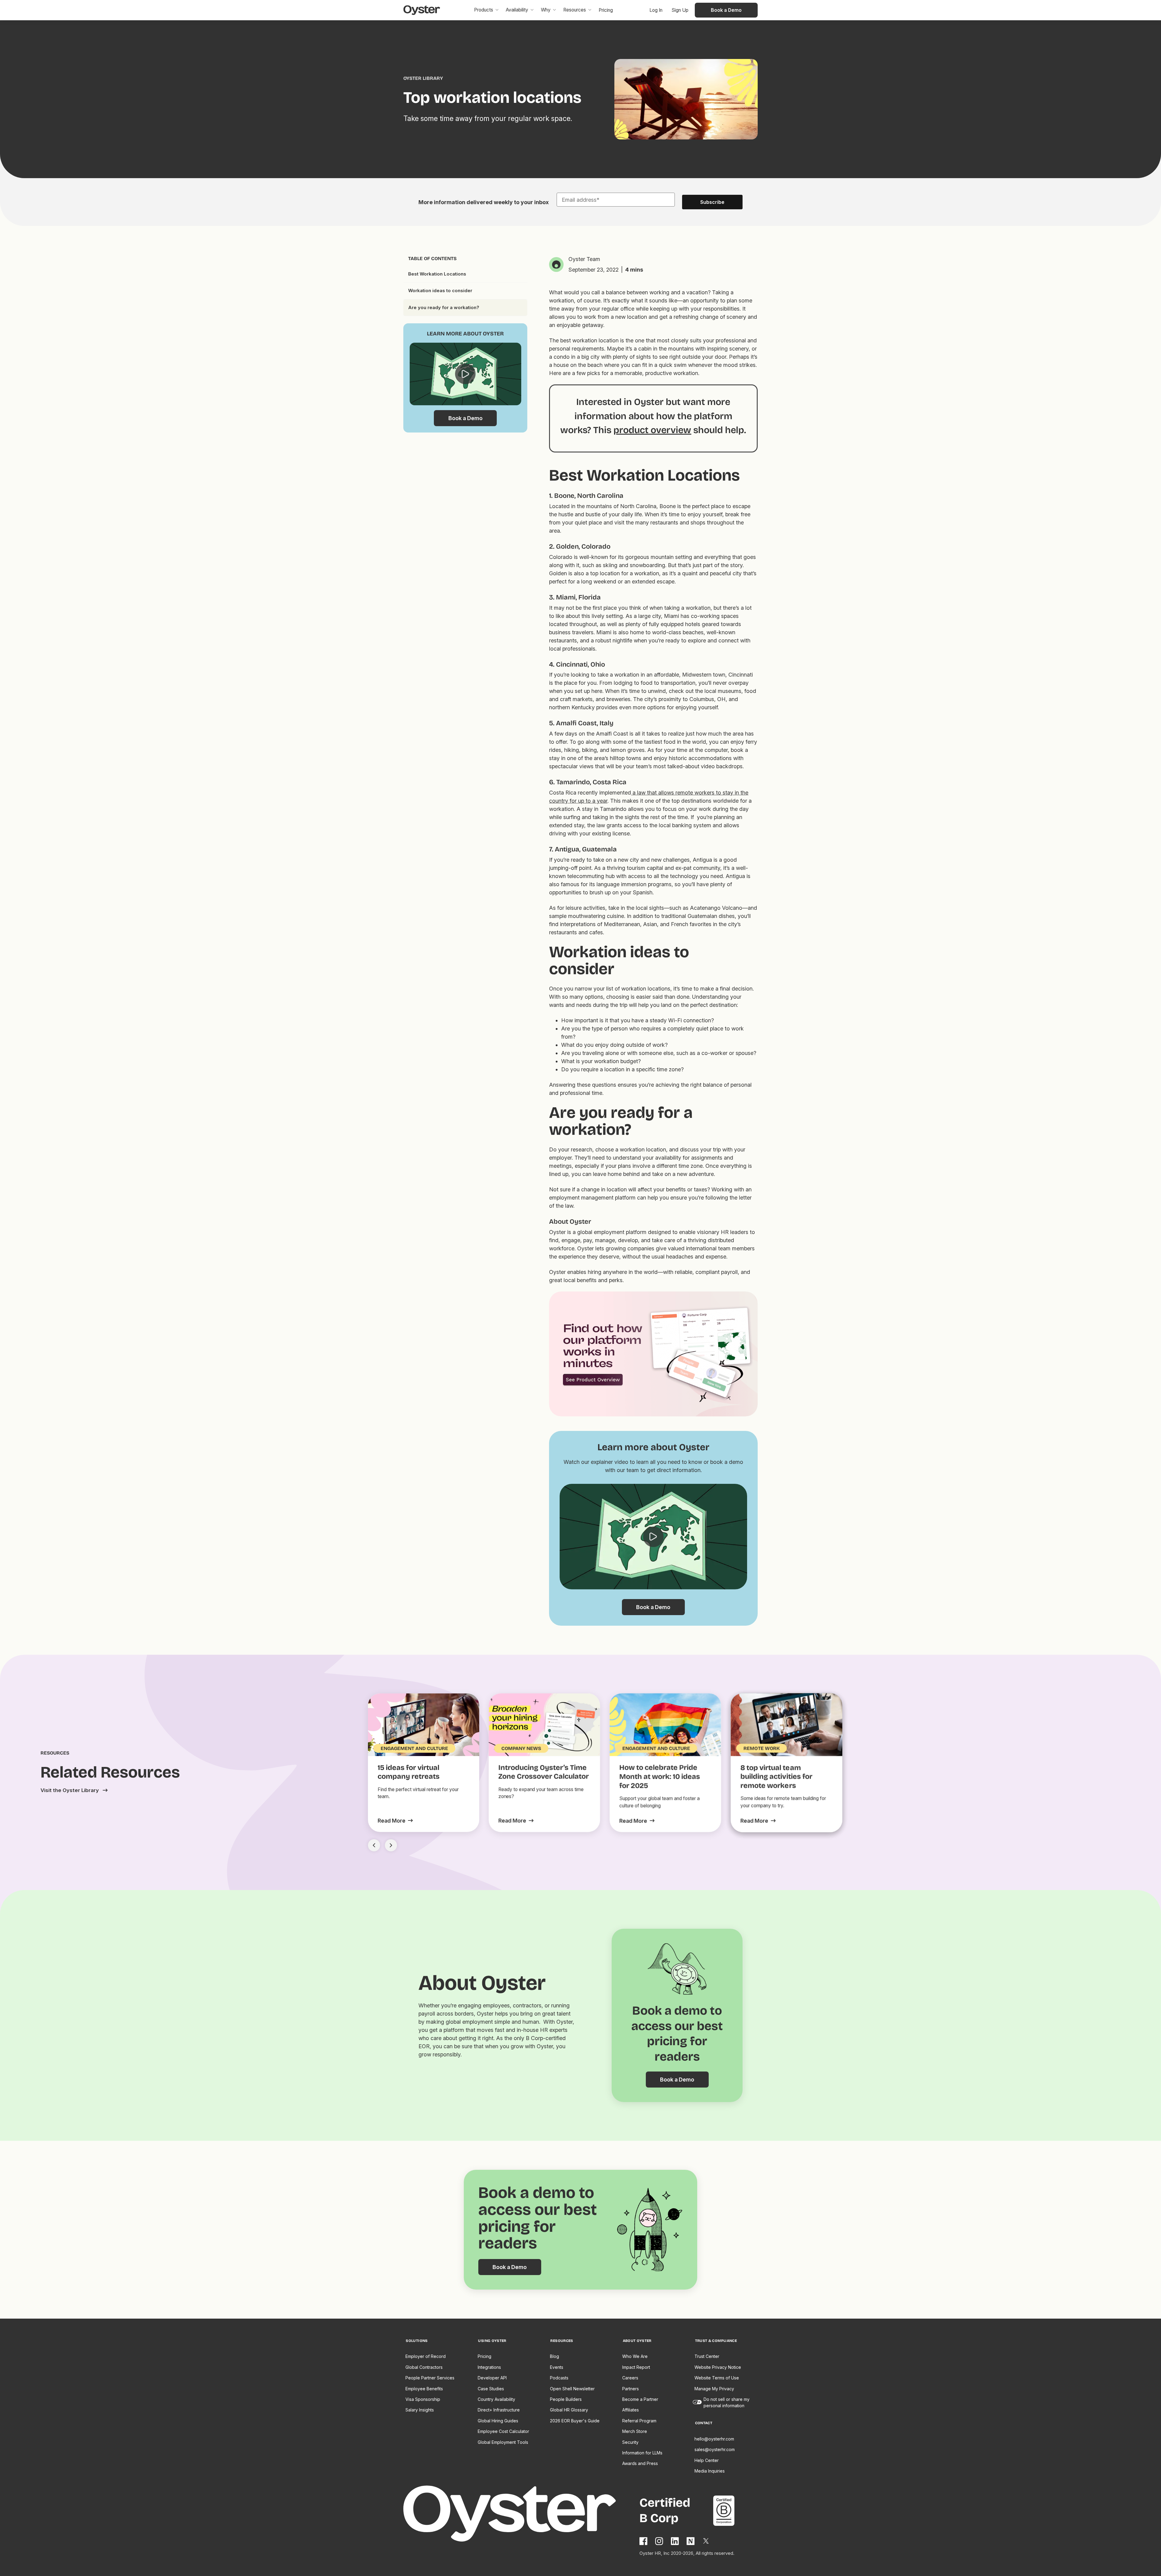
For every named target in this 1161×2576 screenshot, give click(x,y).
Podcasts (559, 2378)
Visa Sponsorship (423, 2399)
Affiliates (631, 2410)
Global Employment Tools (503, 2442)
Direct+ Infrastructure (499, 2410)
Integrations (489, 2367)
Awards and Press (640, 2463)
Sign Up (680, 10)
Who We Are (635, 2356)
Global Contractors (424, 2367)
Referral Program (639, 2421)
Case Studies (491, 2389)
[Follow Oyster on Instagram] (659, 2541)
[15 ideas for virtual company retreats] (395, 1821)
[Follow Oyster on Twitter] (706, 2541)
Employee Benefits (424, 2389)
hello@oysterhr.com (714, 2439)
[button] (486, 10)
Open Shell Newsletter (572, 2389)
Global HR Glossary (569, 2410)
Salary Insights (420, 2410)
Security (630, 2442)
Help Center (707, 2460)
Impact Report (636, 2367)
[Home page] (521, 2515)
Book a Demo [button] (726, 10)
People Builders (566, 2399)
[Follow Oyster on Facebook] (644, 2541)
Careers (630, 2378)
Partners (631, 2389)
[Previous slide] (374, 1845)
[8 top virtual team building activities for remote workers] (758, 1821)
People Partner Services (430, 2378)
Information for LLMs (642, 2453)
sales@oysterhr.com (715, 2449)
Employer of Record (426, 2356)
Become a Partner (640, 2399)
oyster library (423, 78)
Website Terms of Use (717, 2378)
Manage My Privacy (714, 2389)
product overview (652, 430)
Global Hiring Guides (498, 2421)
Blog (554, 2356)
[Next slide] (391, 1845)
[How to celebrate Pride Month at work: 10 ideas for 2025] (637, 1821)
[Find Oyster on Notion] (691, 2541)
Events (557, 2367)
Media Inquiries (710, 2471)
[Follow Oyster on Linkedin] (675, 2541)
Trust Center (707, 2356)
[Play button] (465, 374)
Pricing (485, 2356)
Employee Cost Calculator (503, 2431)
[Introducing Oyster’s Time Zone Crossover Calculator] (516, 1821)
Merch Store (635, 2431)
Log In (656, 10)
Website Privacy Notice (718, 2367)
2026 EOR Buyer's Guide (575, 2421)
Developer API (492, 2378)
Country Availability (496, 2399)
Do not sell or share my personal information (727, 2402)
